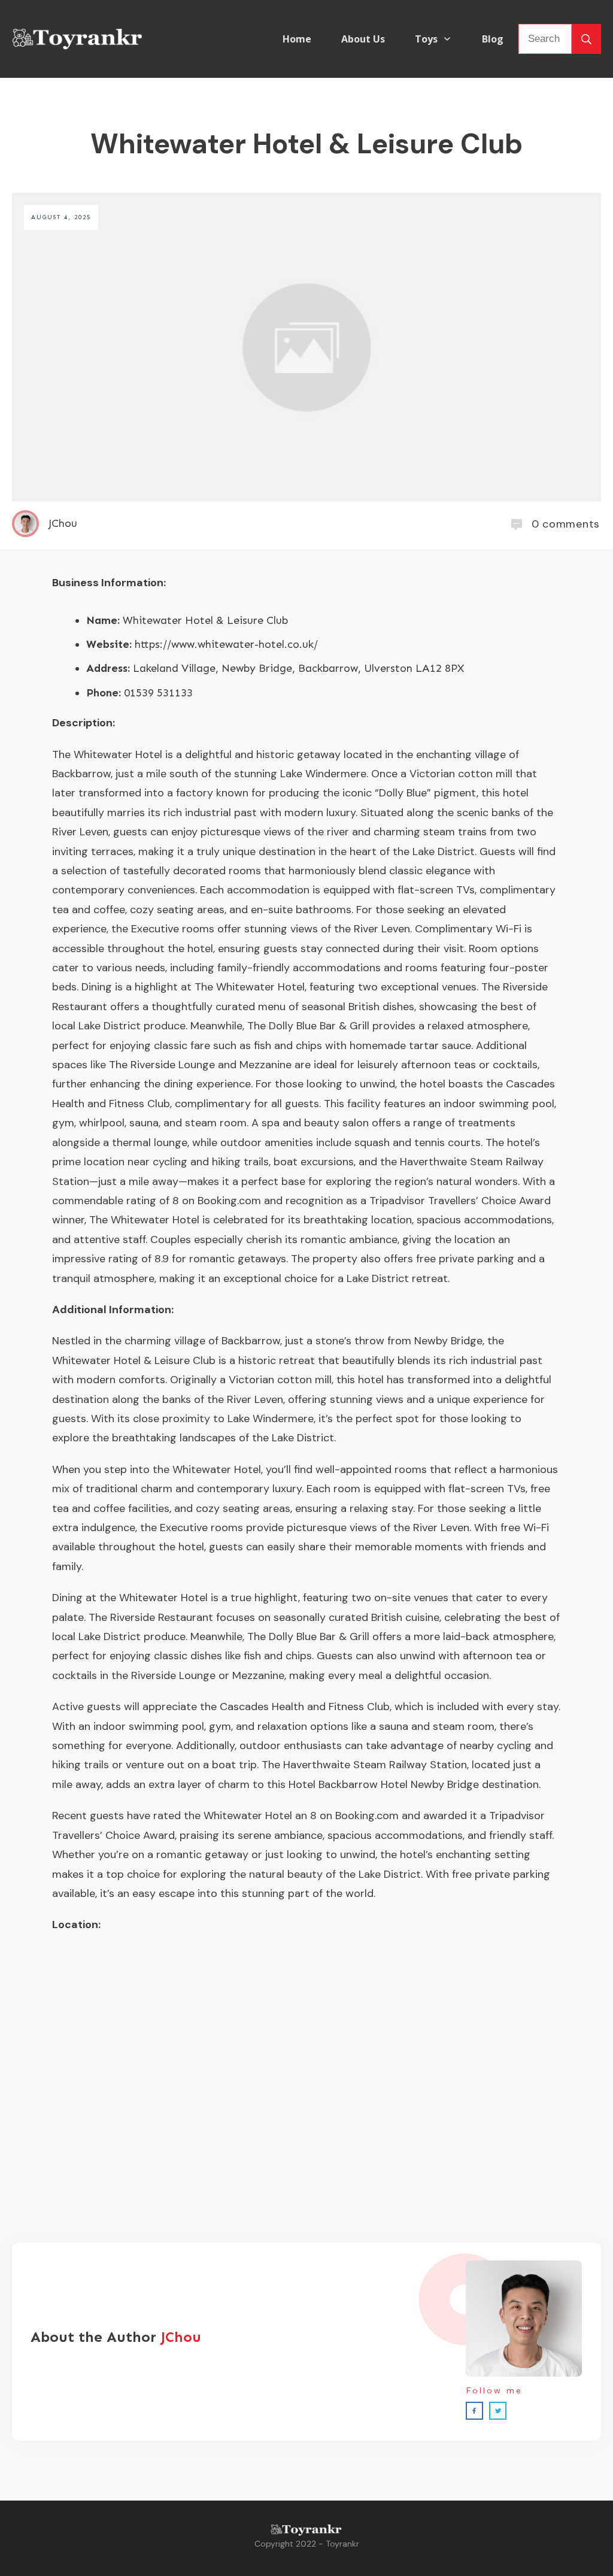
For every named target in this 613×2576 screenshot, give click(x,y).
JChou (181, 2337)
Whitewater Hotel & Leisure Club (306, 144)
